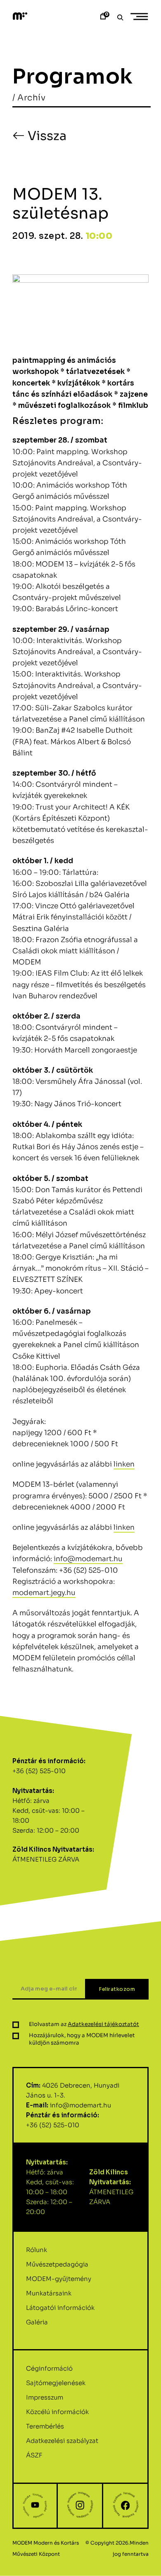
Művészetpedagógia (57, 2264)
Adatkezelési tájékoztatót (103, 2024)
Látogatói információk (60, 2308)
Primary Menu (140, 17)
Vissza (46, 136)
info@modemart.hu (88, 1559)
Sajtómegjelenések (56, 2383)
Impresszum (45, 2397)
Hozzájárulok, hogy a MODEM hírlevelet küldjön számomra (82, 2039)
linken (124, 1464)
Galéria (37, 2322)
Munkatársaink (49, 2293)
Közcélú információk (57, 2412)
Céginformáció (49, 2368)
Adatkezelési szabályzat (62, 2441)
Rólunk (37, 2250)
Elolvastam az (84, 2024)
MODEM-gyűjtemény (59, 2279)
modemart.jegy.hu (44, 1593)
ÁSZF (34, 2455)
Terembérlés (45, 2426)
